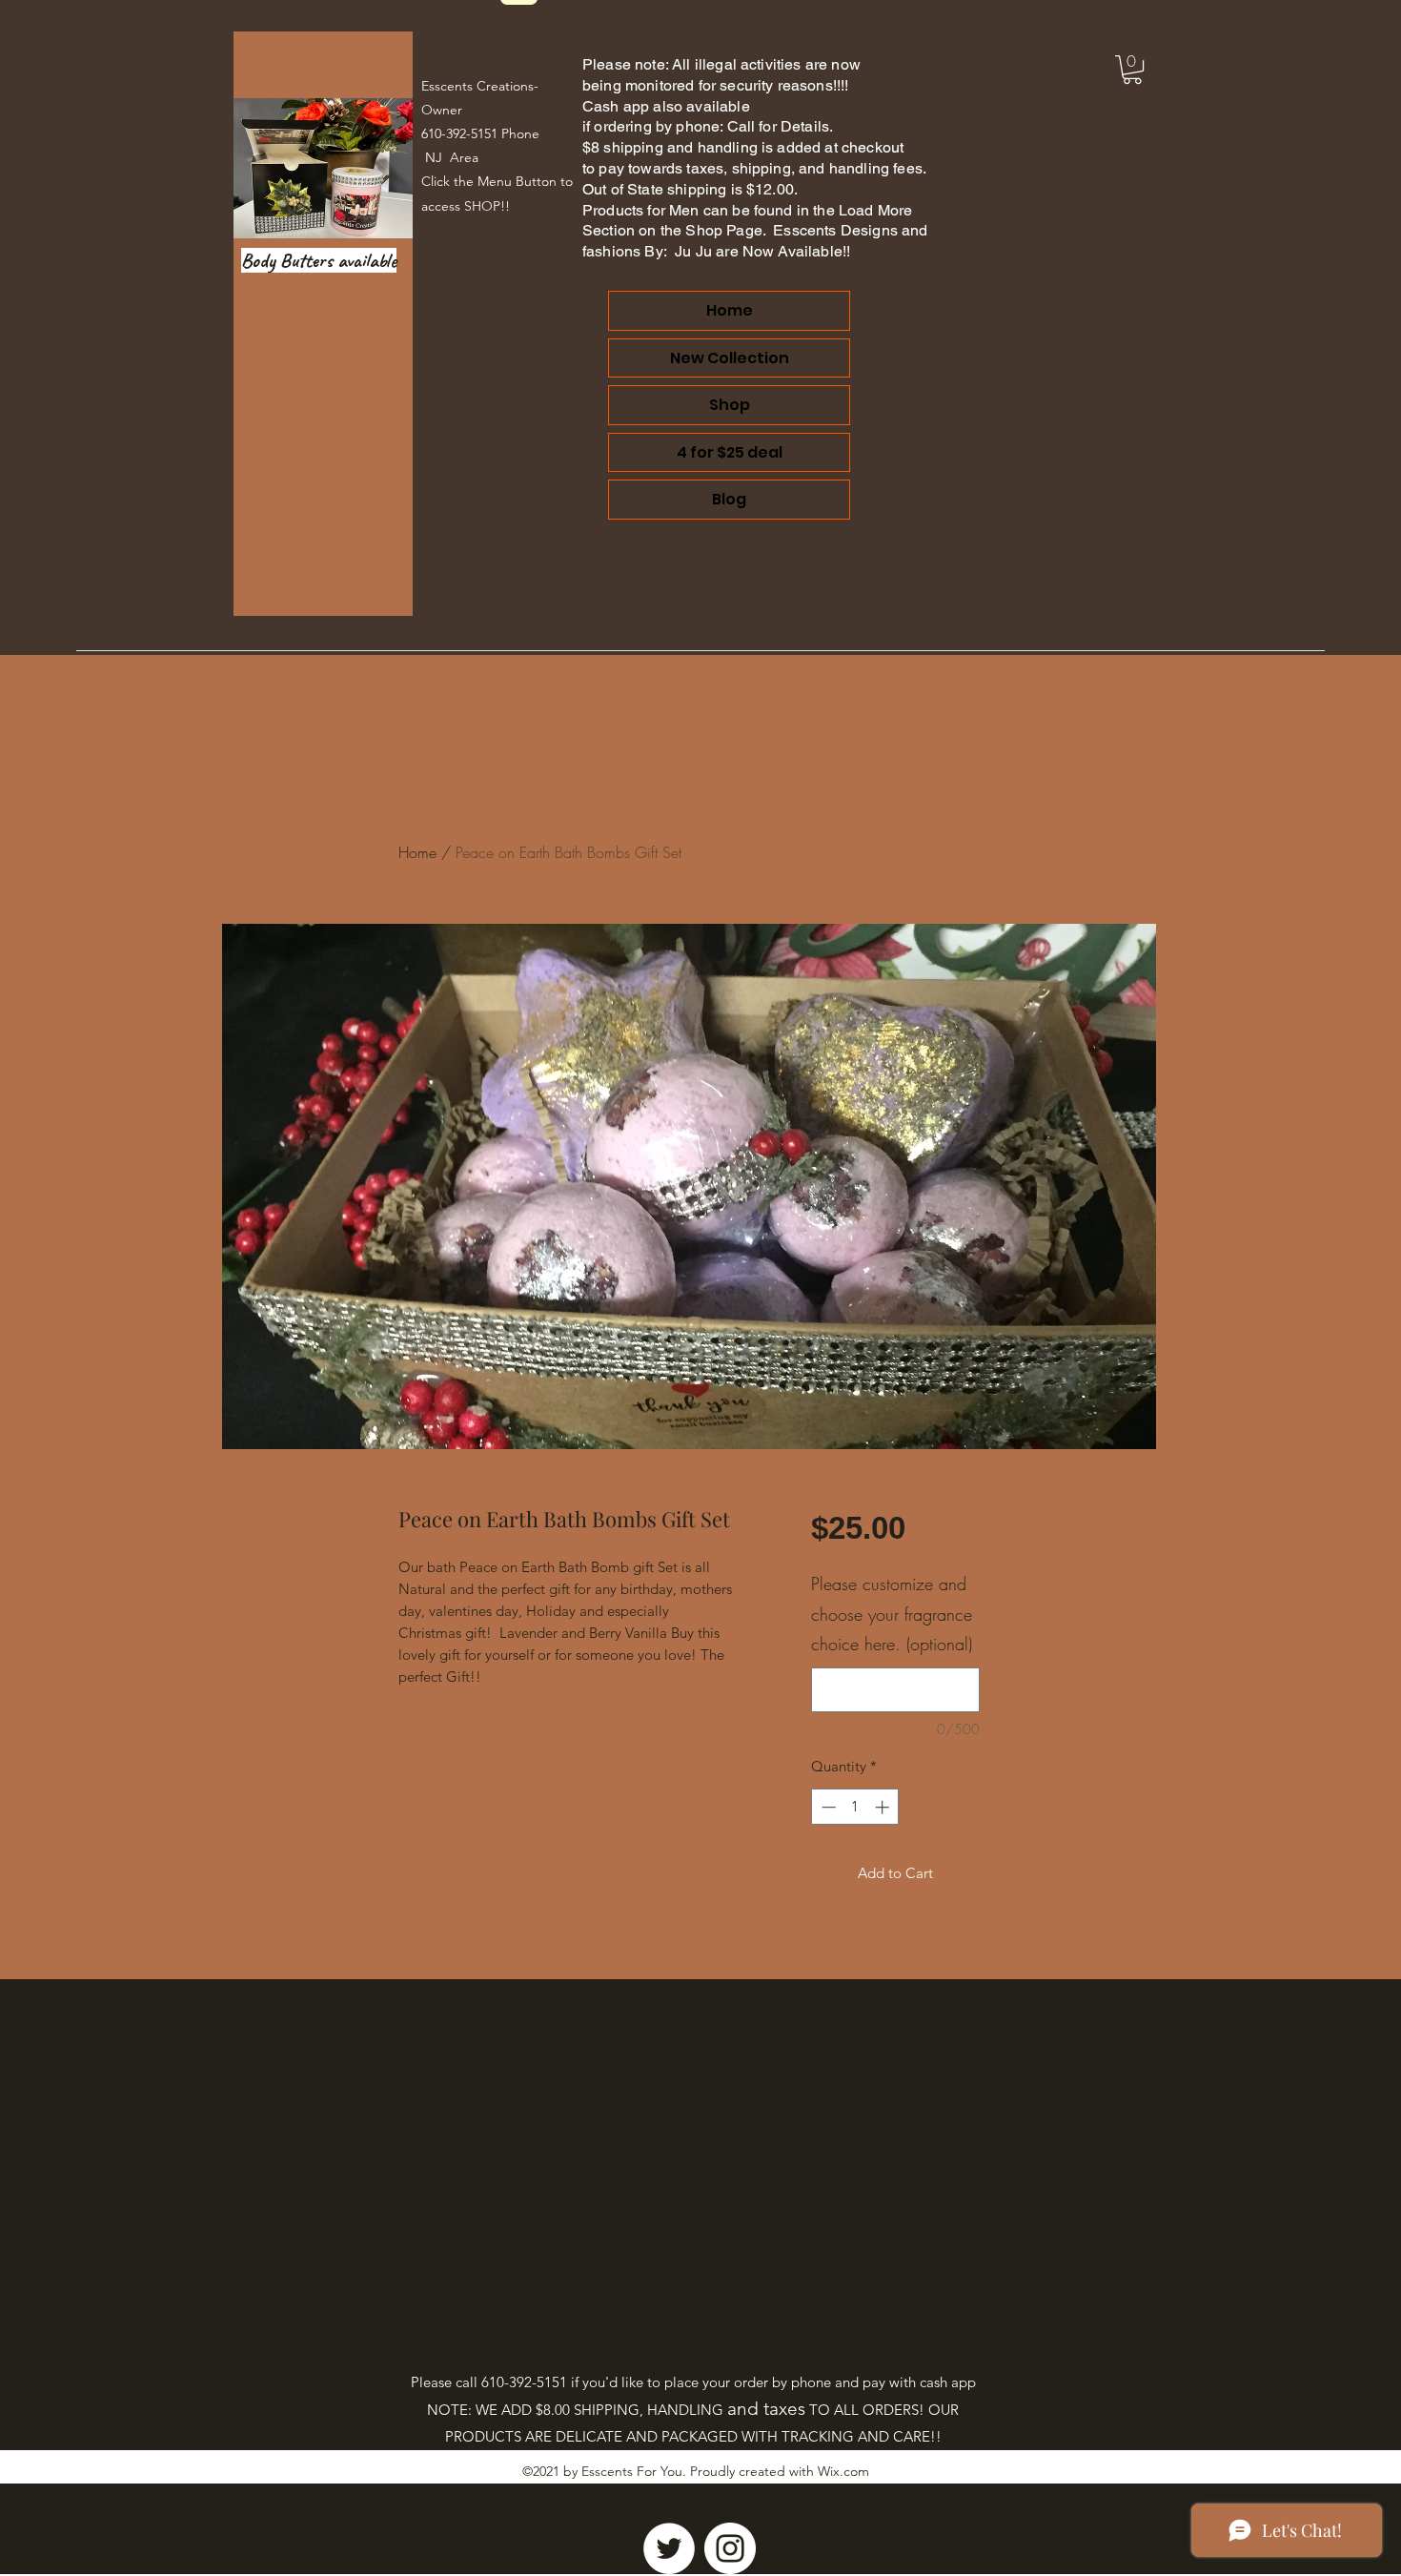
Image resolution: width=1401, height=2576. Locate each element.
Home (730, 310)
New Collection (730, 358)
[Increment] (884, 1807)
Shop (730, 405)
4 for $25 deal (730, 452)
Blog (729, 499)
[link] (1132, 70)
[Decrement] (827, 1807)
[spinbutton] (855, 1807)
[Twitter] (669, 2548)
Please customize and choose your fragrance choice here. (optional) (892, 1614)
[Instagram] (730, 2548)
